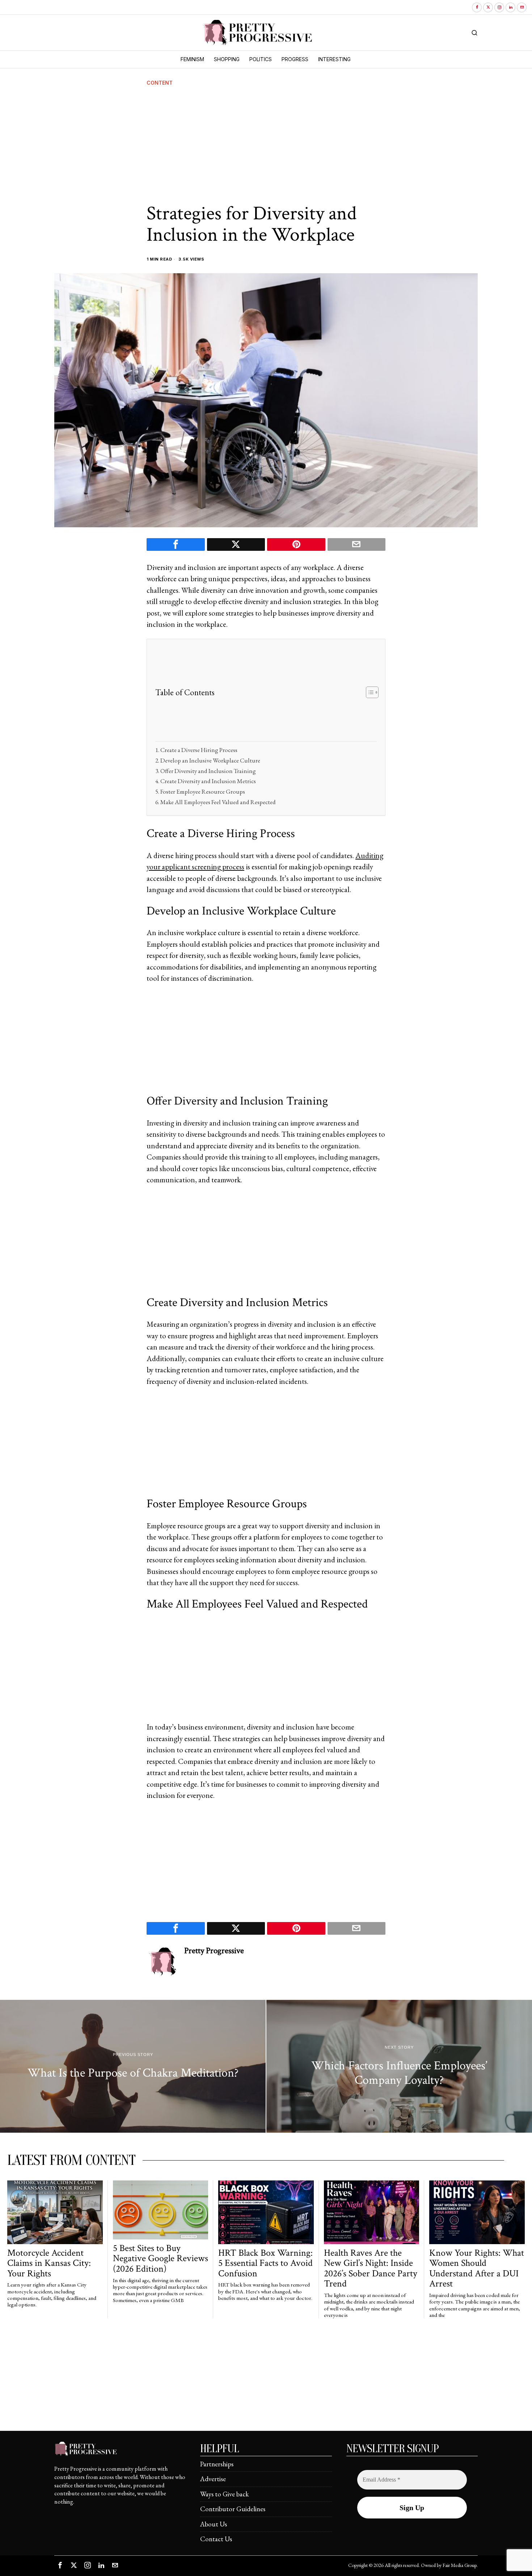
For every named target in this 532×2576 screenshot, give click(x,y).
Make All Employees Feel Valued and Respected (218, 802)
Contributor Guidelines (233, 2509)
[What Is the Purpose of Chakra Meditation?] (133, 2066)
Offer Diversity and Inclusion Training (208, 771)
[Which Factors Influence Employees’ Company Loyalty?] (399, 2066)
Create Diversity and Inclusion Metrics (208, 781)
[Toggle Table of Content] (369, 692)
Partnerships (217, 2464)
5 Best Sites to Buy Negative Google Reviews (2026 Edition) (161, 2259)
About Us (214, 2524)
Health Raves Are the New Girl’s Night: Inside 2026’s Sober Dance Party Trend (371, 2268)
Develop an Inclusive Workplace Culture (210, 760)
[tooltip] (477, 7)
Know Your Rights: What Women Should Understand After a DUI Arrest (477, 2268)
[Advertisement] (266, 145)
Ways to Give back (225, 2494)
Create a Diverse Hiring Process (199, 750)
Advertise (213, 2479)
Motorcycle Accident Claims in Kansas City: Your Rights (49, 2263)
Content (160, 83)
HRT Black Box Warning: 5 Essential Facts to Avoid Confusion (265, 2263)
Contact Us (216, 2539)
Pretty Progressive (214, 1951)
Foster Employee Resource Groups (203, 791)
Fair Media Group (460, 2565)
